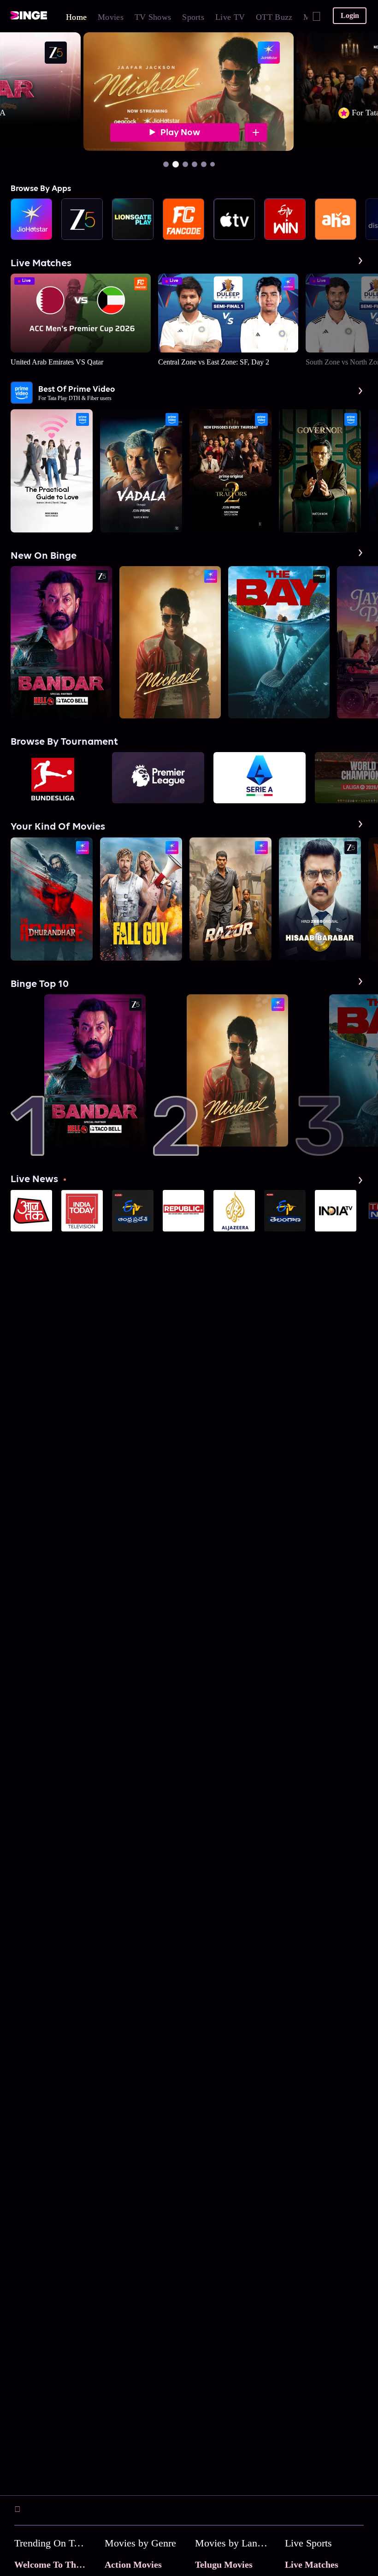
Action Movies (133, 2564)
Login (350, 15)
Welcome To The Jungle (62, 2564)
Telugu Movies (224, 2564)
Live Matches (312, 2564)
